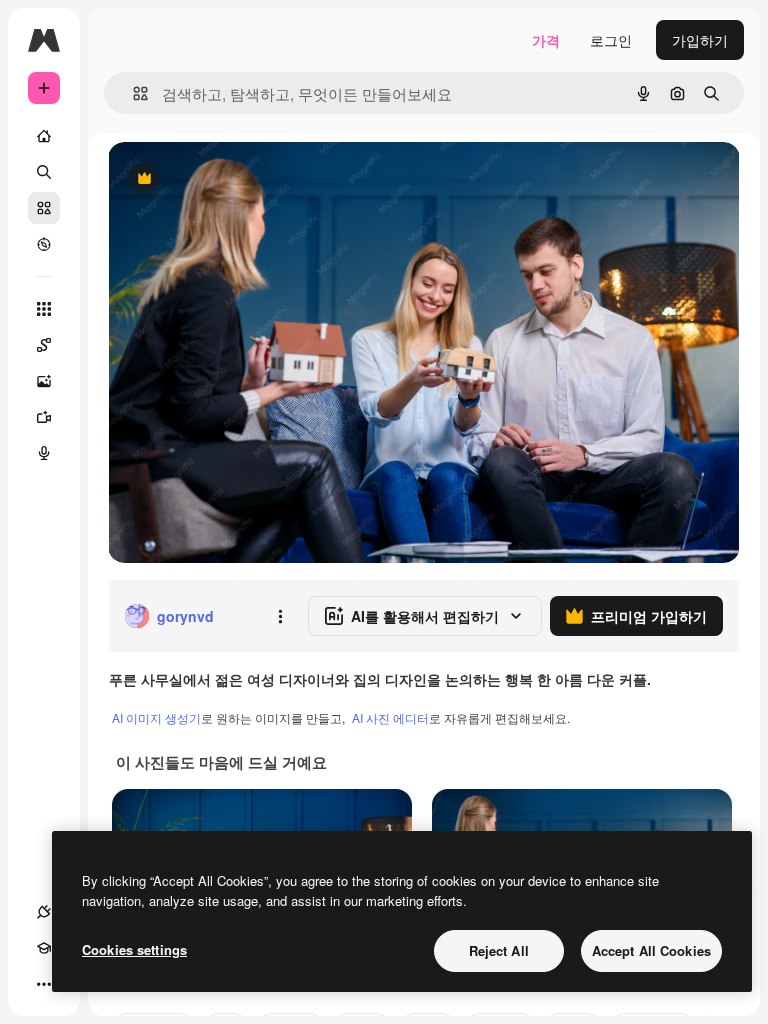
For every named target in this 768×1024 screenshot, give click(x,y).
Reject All (499, 950)
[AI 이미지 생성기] (44, 381)
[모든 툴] (44, 309)
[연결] (44, 912)
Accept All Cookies (651, 950)
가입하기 (700, 40)
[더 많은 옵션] (280, 616)
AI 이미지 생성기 (156, 717)
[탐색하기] (44, 244)
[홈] (44, 136)
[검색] (44, 172)
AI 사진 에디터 (390, 717)
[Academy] (44, 948)
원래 (223, 179)
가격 (546, 40)
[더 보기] (44, 984)
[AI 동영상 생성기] (44, 417)
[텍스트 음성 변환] (44, 453)
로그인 (611, 40)
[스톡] (44, 208)
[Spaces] (44, 345)
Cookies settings (134, 949)
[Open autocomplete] (132, 93)
